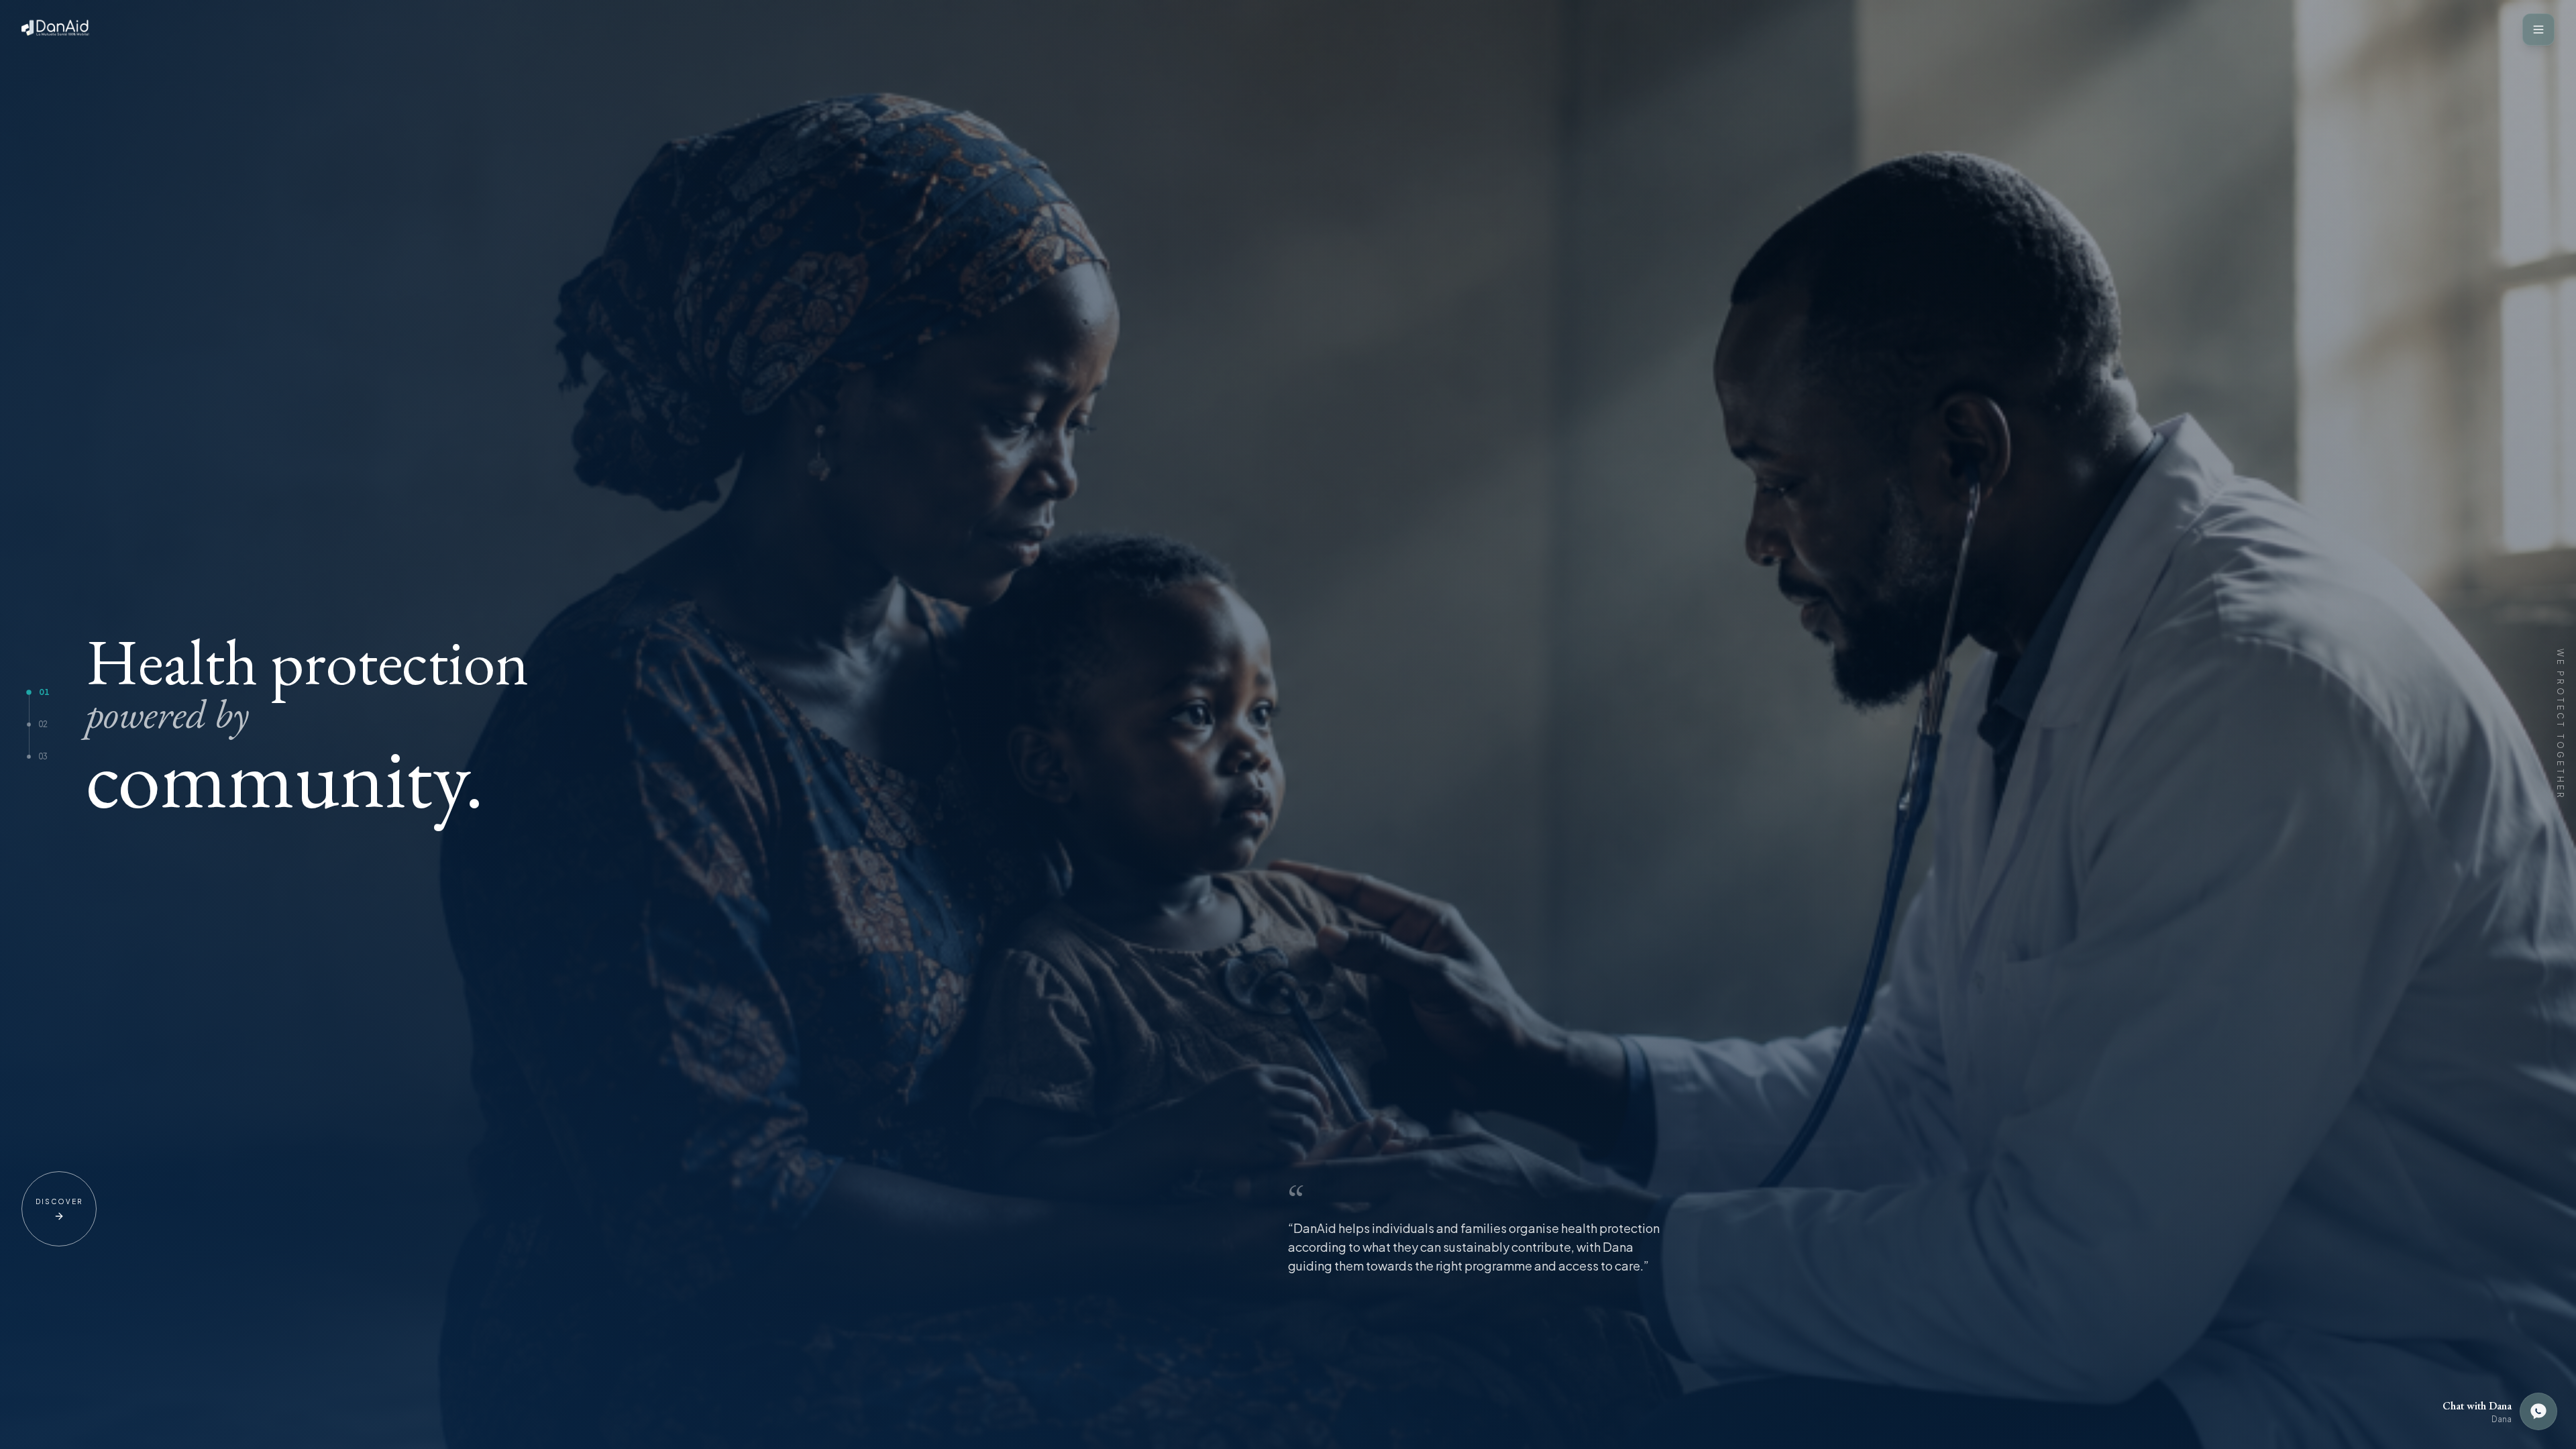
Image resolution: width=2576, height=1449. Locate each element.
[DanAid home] (58, 30)
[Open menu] (2538, 30)
